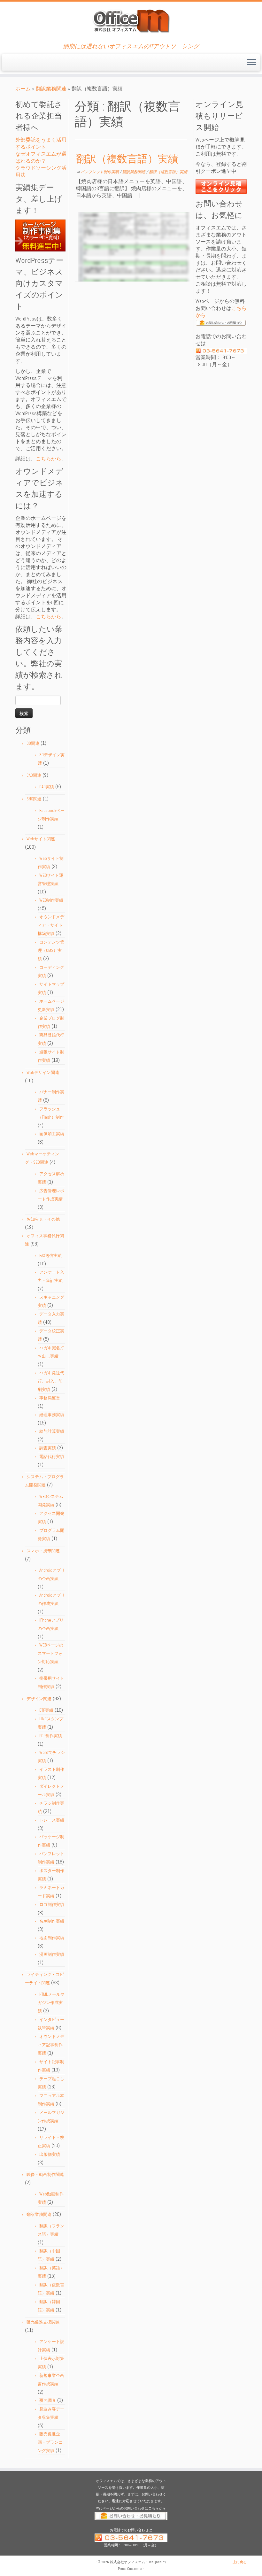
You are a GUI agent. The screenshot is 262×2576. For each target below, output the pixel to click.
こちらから (49, 459)
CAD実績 (47, 787)
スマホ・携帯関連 (43, 1551)
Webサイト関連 (41, 839)
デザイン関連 (39, 1699)
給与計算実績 (52, 1431)
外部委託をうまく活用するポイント (41, 143)
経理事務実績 (52, 1415)
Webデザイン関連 (43, 1072)
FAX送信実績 (50, 1256)
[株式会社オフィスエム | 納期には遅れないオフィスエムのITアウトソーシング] (131, 21)
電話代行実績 (52, 1457)
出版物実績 (50, 2154)
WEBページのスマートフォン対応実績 (50, 1653)
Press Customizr (130, 2569)
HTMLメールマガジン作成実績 (51, 2003)
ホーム (23, 89)
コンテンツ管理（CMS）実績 (51, 950)
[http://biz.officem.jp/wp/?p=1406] (134, 247)
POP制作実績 (51, 1736)
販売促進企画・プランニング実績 (50, 2442)
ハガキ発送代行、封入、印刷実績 (51, 1381)
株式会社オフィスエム (127, 2562)
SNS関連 (34, 799)
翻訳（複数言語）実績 (127, 159)
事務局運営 (50, 1398)
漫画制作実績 (52, 1954)
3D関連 (33, 743)
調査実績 (48, 1448)
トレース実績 (52, 1820)
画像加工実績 (52, 1134)
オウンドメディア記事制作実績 (51, 2045)
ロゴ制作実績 (52, 1905)
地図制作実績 (52, 1938)
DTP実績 (46, 1710)
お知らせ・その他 (43, 1219)
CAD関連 (34, 775)
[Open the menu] (251, 63)
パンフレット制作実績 (100, 172)
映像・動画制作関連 (45, 2175)
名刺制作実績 (52, 1921)
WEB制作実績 (51, 900)
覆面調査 (48, 2400)
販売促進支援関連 (43, 2322)
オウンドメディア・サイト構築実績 (51, 925)
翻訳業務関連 (51, 89)
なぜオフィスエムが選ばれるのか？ (41, 157)
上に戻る (240, 2562)
